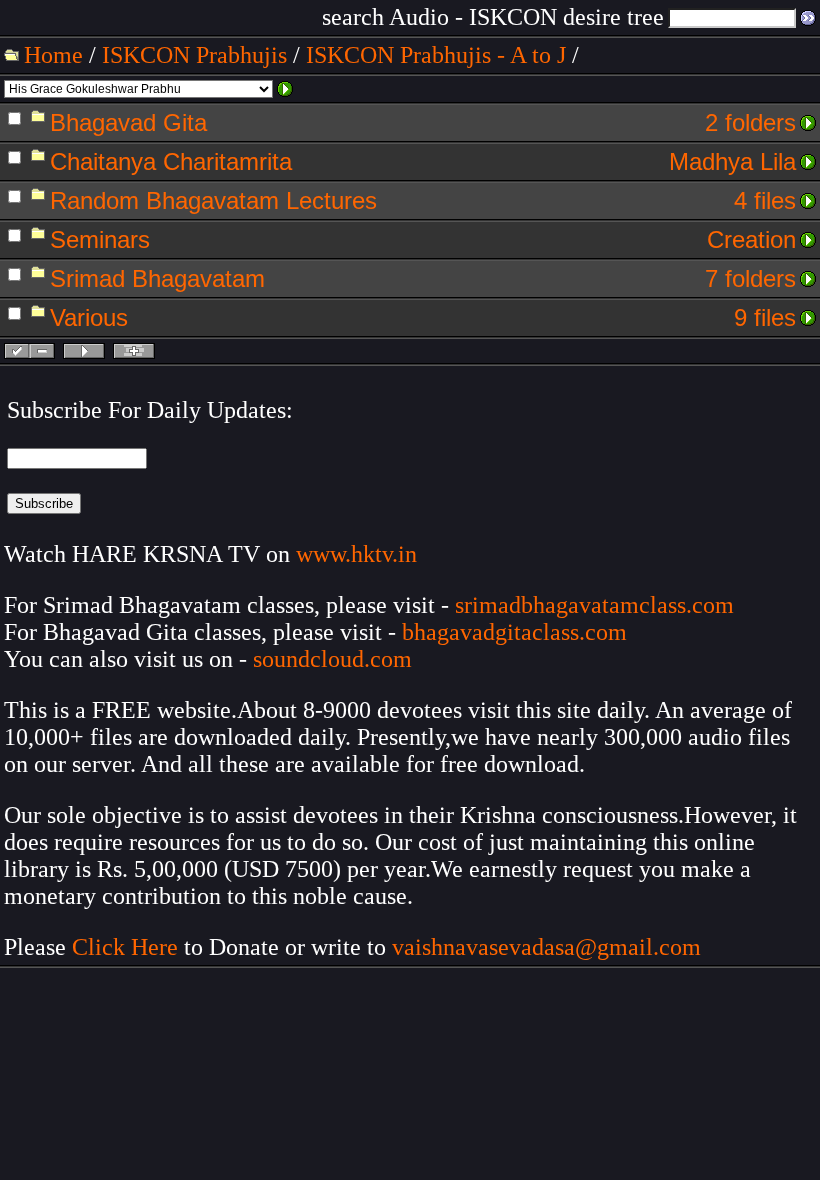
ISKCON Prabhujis (194, 55)
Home (53, 55)
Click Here (125, 947)
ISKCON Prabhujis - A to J (436, 55)
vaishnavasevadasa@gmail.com (549, 947)
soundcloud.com (332, 659)
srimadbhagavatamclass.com (594, 605)
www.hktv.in (356, 554)
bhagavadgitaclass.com (514, 632)
